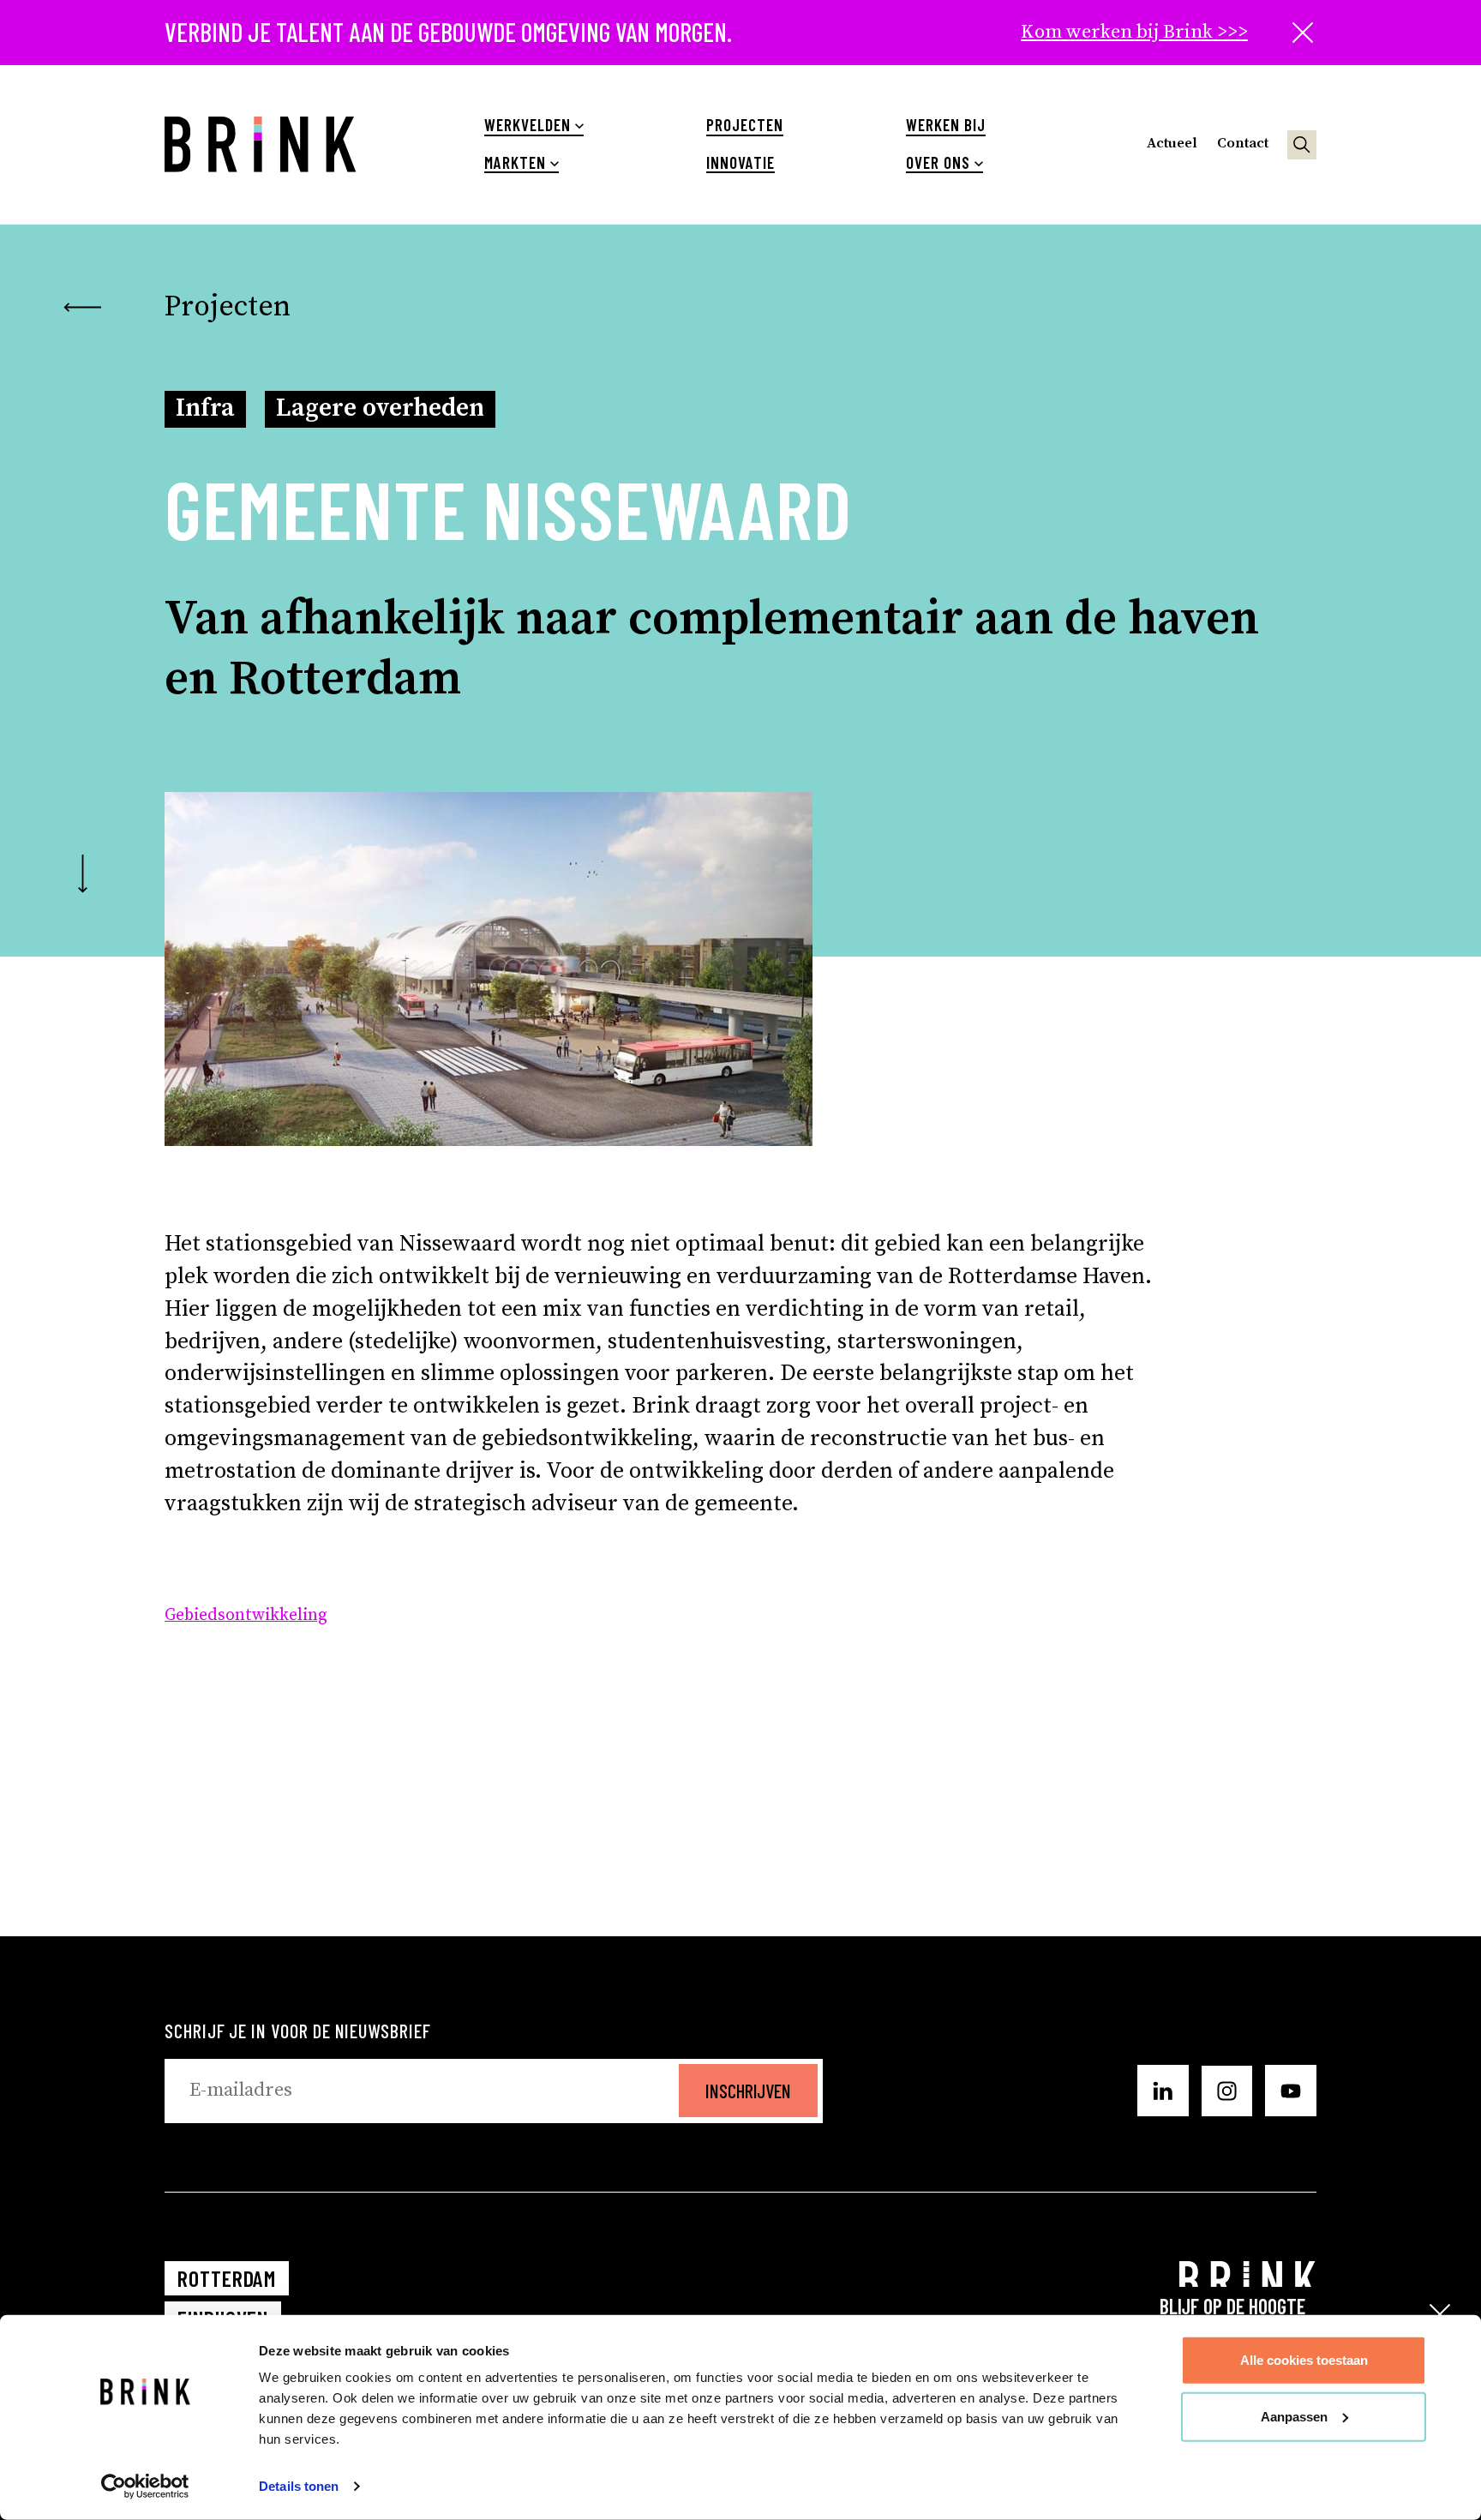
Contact (1243, 144)
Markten (515, 163)
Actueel (1172, 144)
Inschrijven (748, 2091)
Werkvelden (527, 125)
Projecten (744, 125)
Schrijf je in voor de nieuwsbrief (298, 2031)
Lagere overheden (380, 408)
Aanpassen (1294, 2416)
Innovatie (740, 163)
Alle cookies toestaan (1304, 2360)
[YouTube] (1291, 2091)
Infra (205, 408)
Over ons (938, 163)
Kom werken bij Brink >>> (1134, 32)
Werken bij (945, 125)
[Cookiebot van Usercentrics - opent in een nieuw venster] (145, 2487)
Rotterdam (227, 2278)
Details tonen (299, 2486)
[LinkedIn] (1163, 2091)
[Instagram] (1227, 2091)
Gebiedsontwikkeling (246, 1615)
